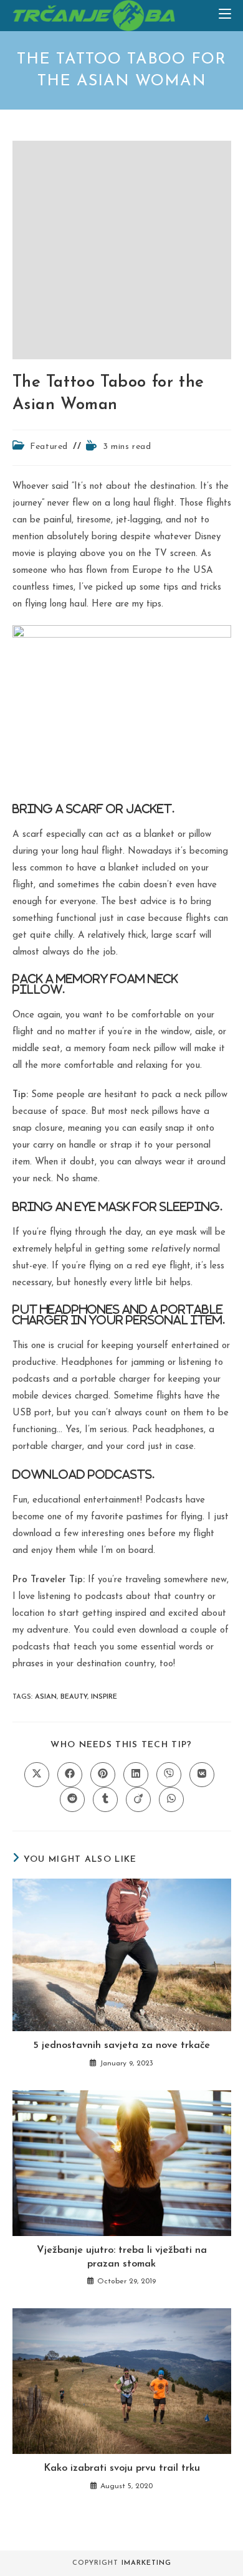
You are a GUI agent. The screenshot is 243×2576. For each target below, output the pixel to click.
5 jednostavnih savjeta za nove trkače (121, 2045)
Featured (49, 447)
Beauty (74, 1697)
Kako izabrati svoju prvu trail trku (122, 2468)
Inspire (104, 1697)
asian (46, 1697)
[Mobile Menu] (225, 15)
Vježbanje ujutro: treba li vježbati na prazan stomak (122, 2257)
